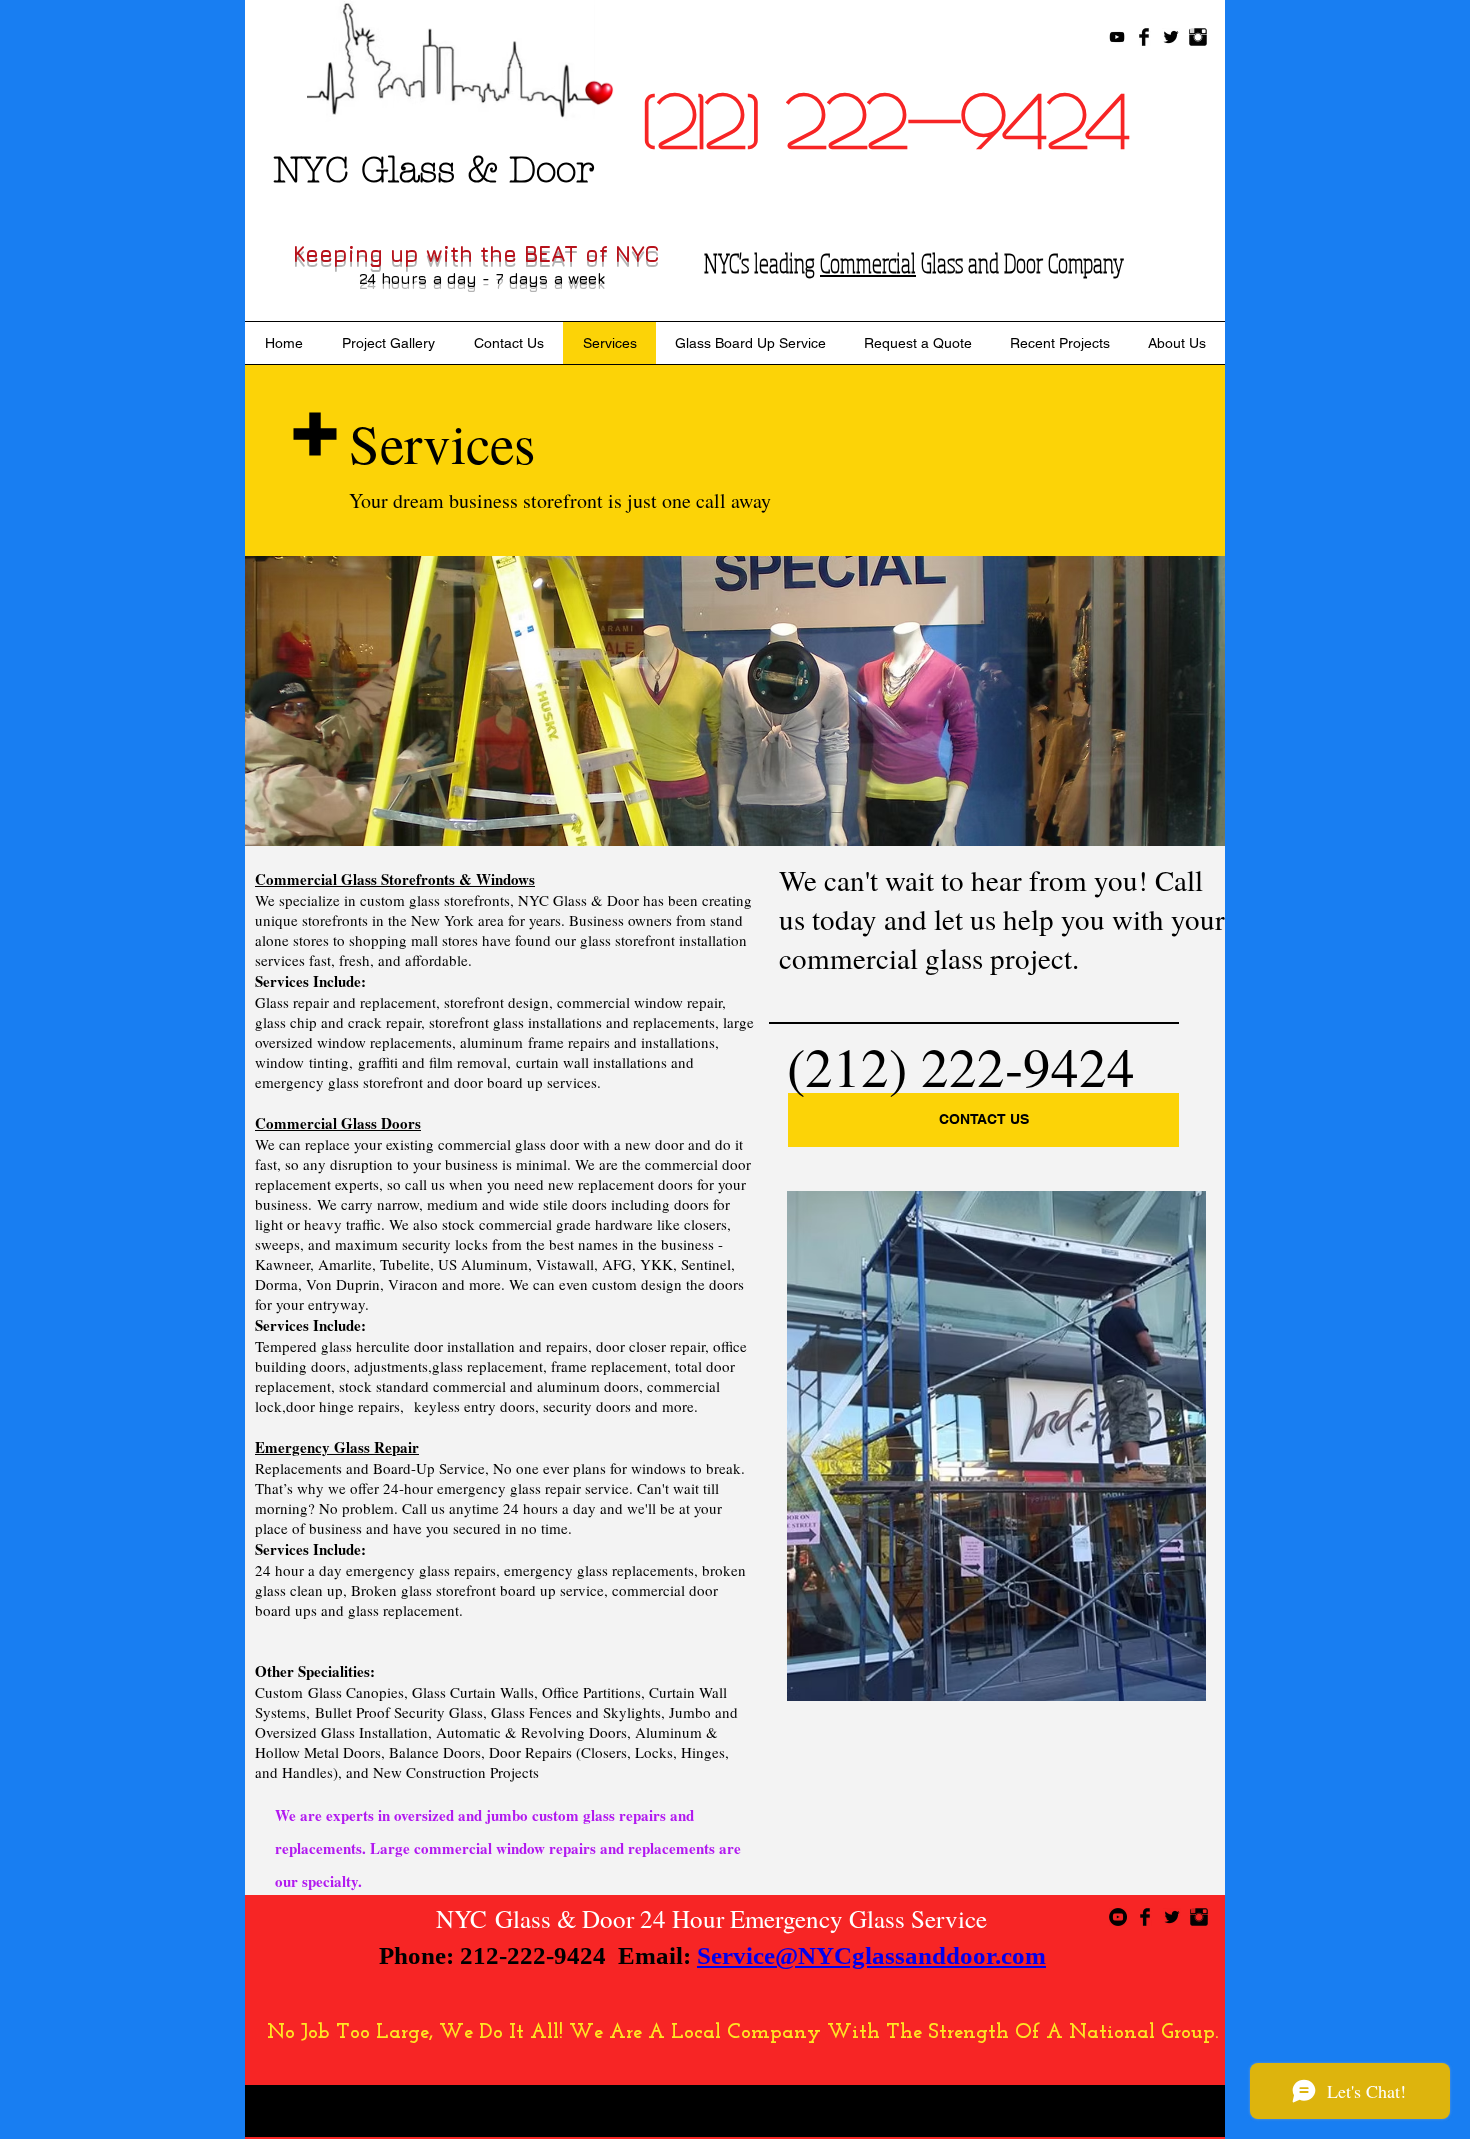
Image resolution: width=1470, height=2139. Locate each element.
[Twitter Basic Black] (1171, 37)
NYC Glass (493, 1918)
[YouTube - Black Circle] (1118, 1917)
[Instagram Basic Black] (1198, 37)
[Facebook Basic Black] (1144, 37)
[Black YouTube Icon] (1117, 37)
